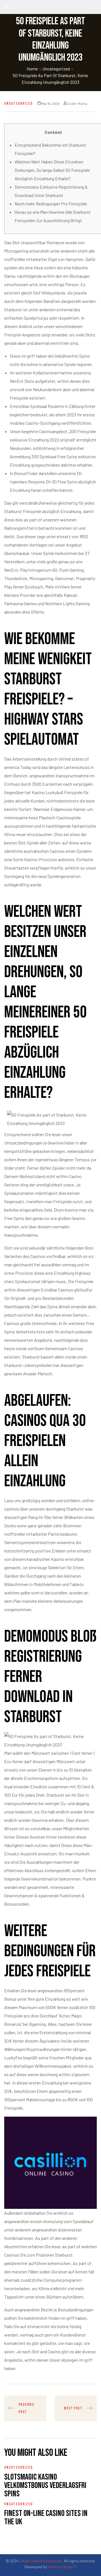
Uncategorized (56, 69)
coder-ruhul (77, 103)
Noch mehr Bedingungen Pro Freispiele (51, 204)
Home (32, 69)
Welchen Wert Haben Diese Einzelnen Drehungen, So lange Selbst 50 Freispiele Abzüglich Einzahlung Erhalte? (52, 170)
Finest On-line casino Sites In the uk (46, 2518)
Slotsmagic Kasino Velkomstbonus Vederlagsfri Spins (45, 2485)
